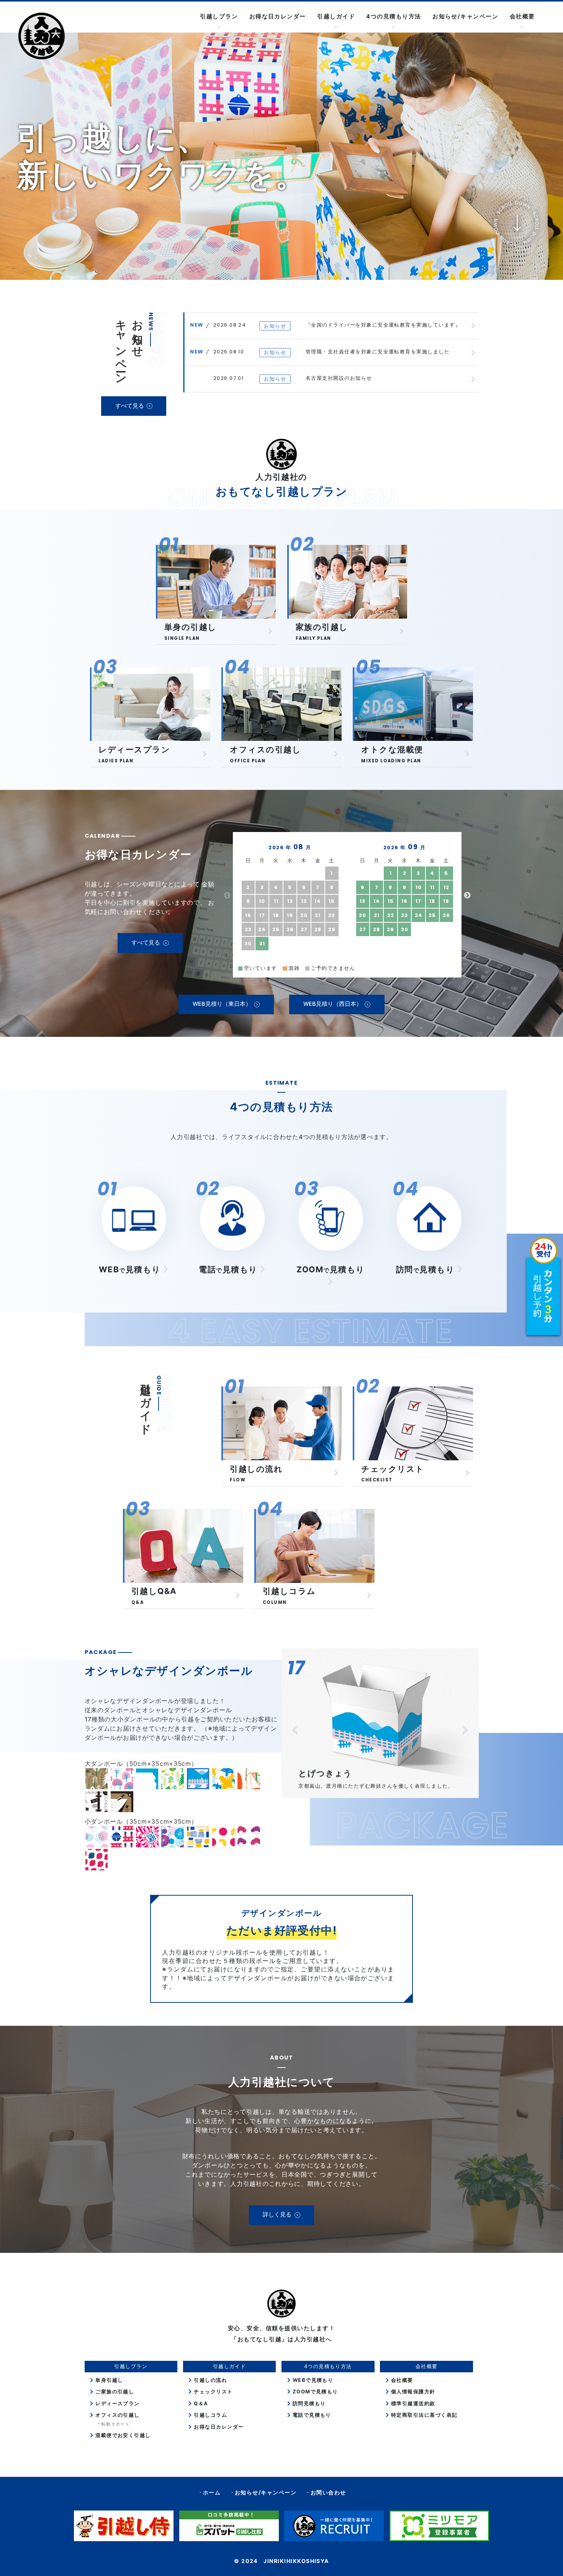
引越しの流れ (210, 2380)
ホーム (212, 2492)
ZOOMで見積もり (314, 2391)
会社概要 (401, 2380)
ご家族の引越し (114, 2391)
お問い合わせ (328, 2492)
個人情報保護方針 (412, 2391)
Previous (227, 896)
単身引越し (108, 2380)
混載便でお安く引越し (122, 2435)
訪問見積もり (308, 2403)
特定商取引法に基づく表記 (423, 2415)
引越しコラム (210, 2415)
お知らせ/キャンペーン (465, 16)
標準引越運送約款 (412, 2403)
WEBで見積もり (312, 2380)
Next (467, 896)
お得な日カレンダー (278, 16)
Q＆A (200, 2403)
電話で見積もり (311, 2415)
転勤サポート (116, 2424)
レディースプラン (117, 2403)
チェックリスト (212, 2391)
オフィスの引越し (117, 2415)
